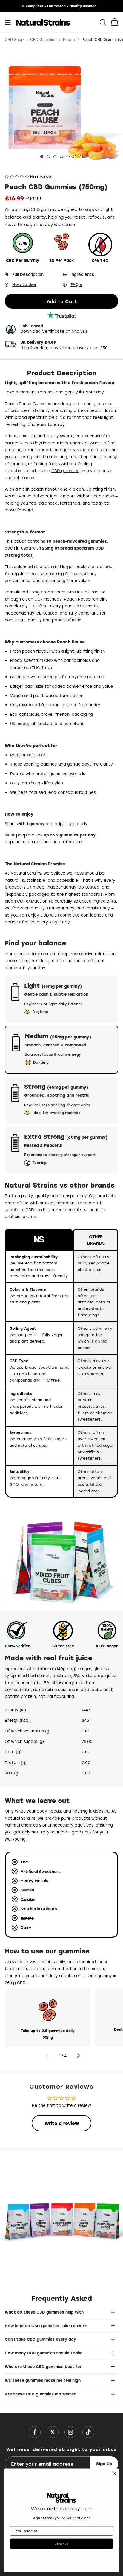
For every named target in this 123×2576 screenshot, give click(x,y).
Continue (61, 2544)
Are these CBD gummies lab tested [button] (41, 2394)
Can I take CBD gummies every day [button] (40, 2339)
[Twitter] (53, 2432)
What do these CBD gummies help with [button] (44, 2312)
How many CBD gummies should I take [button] (44, 2353)
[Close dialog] (114, 2474)
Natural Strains (43, 22)
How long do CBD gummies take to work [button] (46, 2326)
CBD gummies (65, 470)
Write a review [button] (62, 2123)
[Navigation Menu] (8, 22)
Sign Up (104, 2464)
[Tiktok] (88, 2432)
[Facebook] (35, 2432)
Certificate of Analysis (65, 331)
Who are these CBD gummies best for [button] (43, 2366)
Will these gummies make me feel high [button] (43, 2380)
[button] (114, 23)
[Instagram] (70, 2432)
